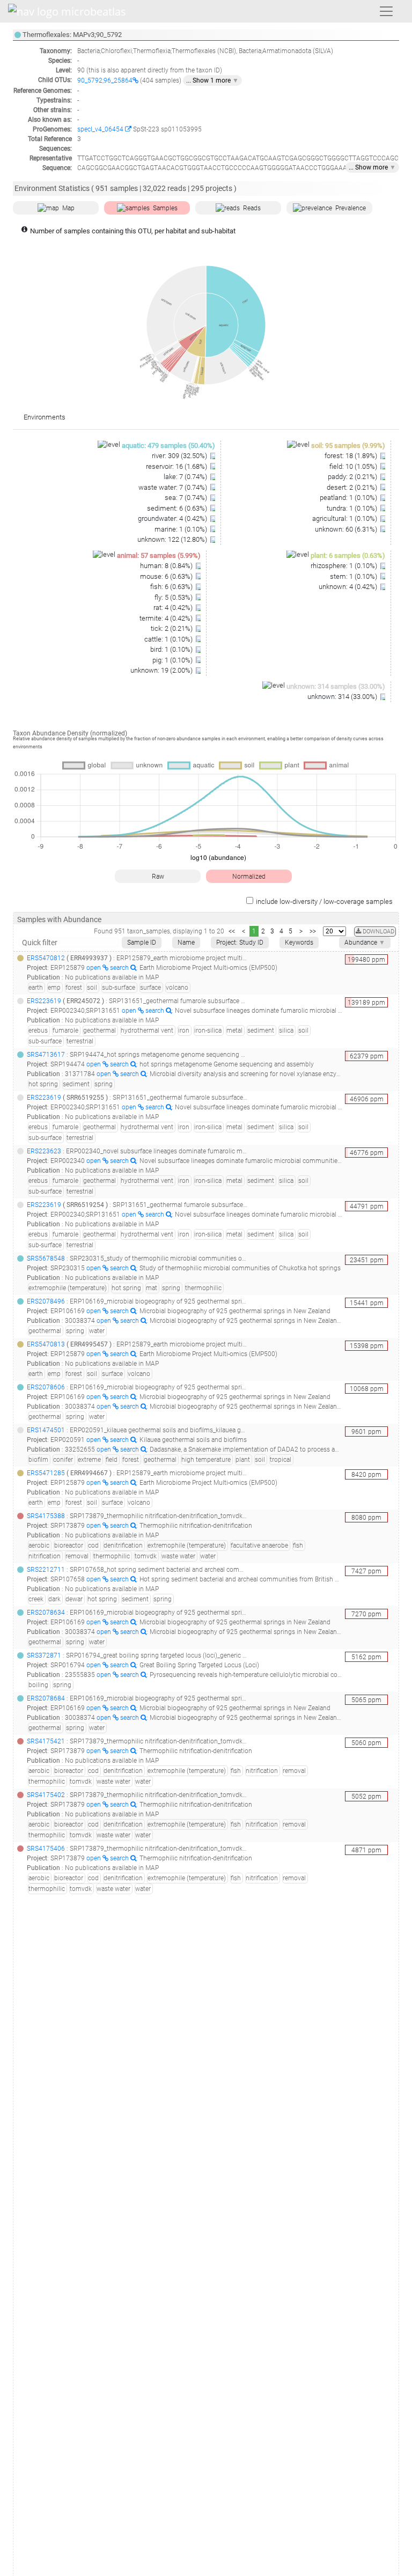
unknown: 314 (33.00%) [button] (343, 697)
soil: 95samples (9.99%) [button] (348, 446)
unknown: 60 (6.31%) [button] (347, 529)
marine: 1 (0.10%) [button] (182, 529)
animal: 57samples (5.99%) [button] (159, 555)
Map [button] (68, 208)
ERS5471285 (46, 1473)
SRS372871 (44, 1655)
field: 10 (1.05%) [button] (354, 466)
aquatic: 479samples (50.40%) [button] (168, 446)
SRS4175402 (46, 1795)
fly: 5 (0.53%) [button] (174, 597)
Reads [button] (252, 208)
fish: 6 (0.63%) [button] (172, 587)
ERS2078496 (46, 1301)
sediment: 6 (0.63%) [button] (178, 508)
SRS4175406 (46, 1849)
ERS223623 (44, 1151)
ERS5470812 (46, 958)
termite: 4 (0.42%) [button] (167, 618)
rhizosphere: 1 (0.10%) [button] (345, 566)
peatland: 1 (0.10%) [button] (349, 498)
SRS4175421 (46, 1741)
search (120, 968)
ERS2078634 (46, 1613)
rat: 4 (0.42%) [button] (174, 608)
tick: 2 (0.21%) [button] (172, 628)
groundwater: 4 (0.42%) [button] (173, 518)
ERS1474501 (46, 1430)
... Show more (372, 167)
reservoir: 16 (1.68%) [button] (177, 466)
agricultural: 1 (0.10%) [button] (345, 518)
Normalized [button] (249, 877)
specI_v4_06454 (101, 129)
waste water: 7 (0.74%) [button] (174, 487)
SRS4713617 (46, 1055)
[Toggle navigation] (386, 11)
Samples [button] (165, 208)
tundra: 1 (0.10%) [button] (353, 508)
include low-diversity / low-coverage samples (324, 901)
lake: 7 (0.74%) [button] (186, 477)
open (94, 968)
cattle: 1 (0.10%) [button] (169, 639)
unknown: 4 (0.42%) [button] (349, 587)
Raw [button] (158, 877)
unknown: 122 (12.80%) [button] (173, 539)
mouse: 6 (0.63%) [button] (167, 576)
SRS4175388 (46, 1516)
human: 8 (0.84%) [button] (167, 566)
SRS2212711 (46, 1570)
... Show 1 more (212, 80)
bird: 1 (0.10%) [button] (172, 649)
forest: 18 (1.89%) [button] (352, 456)
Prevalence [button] (351, 208)
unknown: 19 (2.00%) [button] (162, 670)
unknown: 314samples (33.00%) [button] (336, 686)
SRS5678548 (46, 1258)
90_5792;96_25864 (105, 80)
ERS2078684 (46, 1698)
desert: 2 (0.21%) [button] (353, 487)
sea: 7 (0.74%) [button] (187, 498)
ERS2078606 (46, 1387)
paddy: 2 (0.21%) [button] (353, 477)
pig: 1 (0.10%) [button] (173, 660)
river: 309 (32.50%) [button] (180, 456)
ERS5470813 (46, 1344)
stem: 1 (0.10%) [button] (354, 576)
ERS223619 (44, 1001)
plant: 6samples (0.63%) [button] (348, 555)
